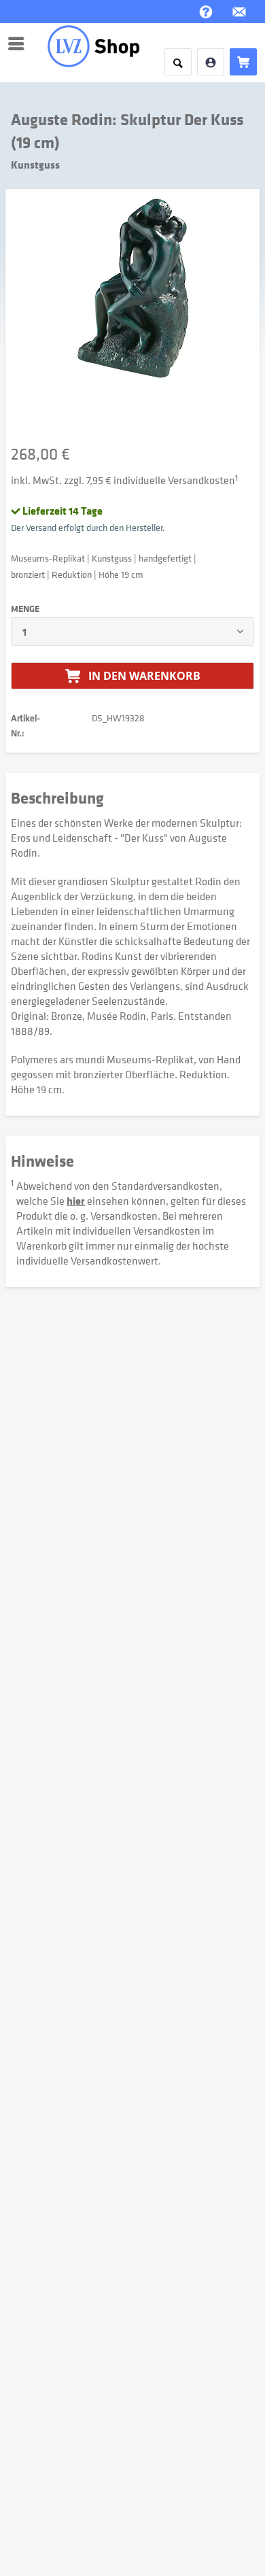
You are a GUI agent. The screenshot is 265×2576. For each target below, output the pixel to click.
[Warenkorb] (243, 62)
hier (76, 1201)
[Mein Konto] (211, 62)
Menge (25, 608)
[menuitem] (20, 44)
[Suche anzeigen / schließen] (178, 62)
